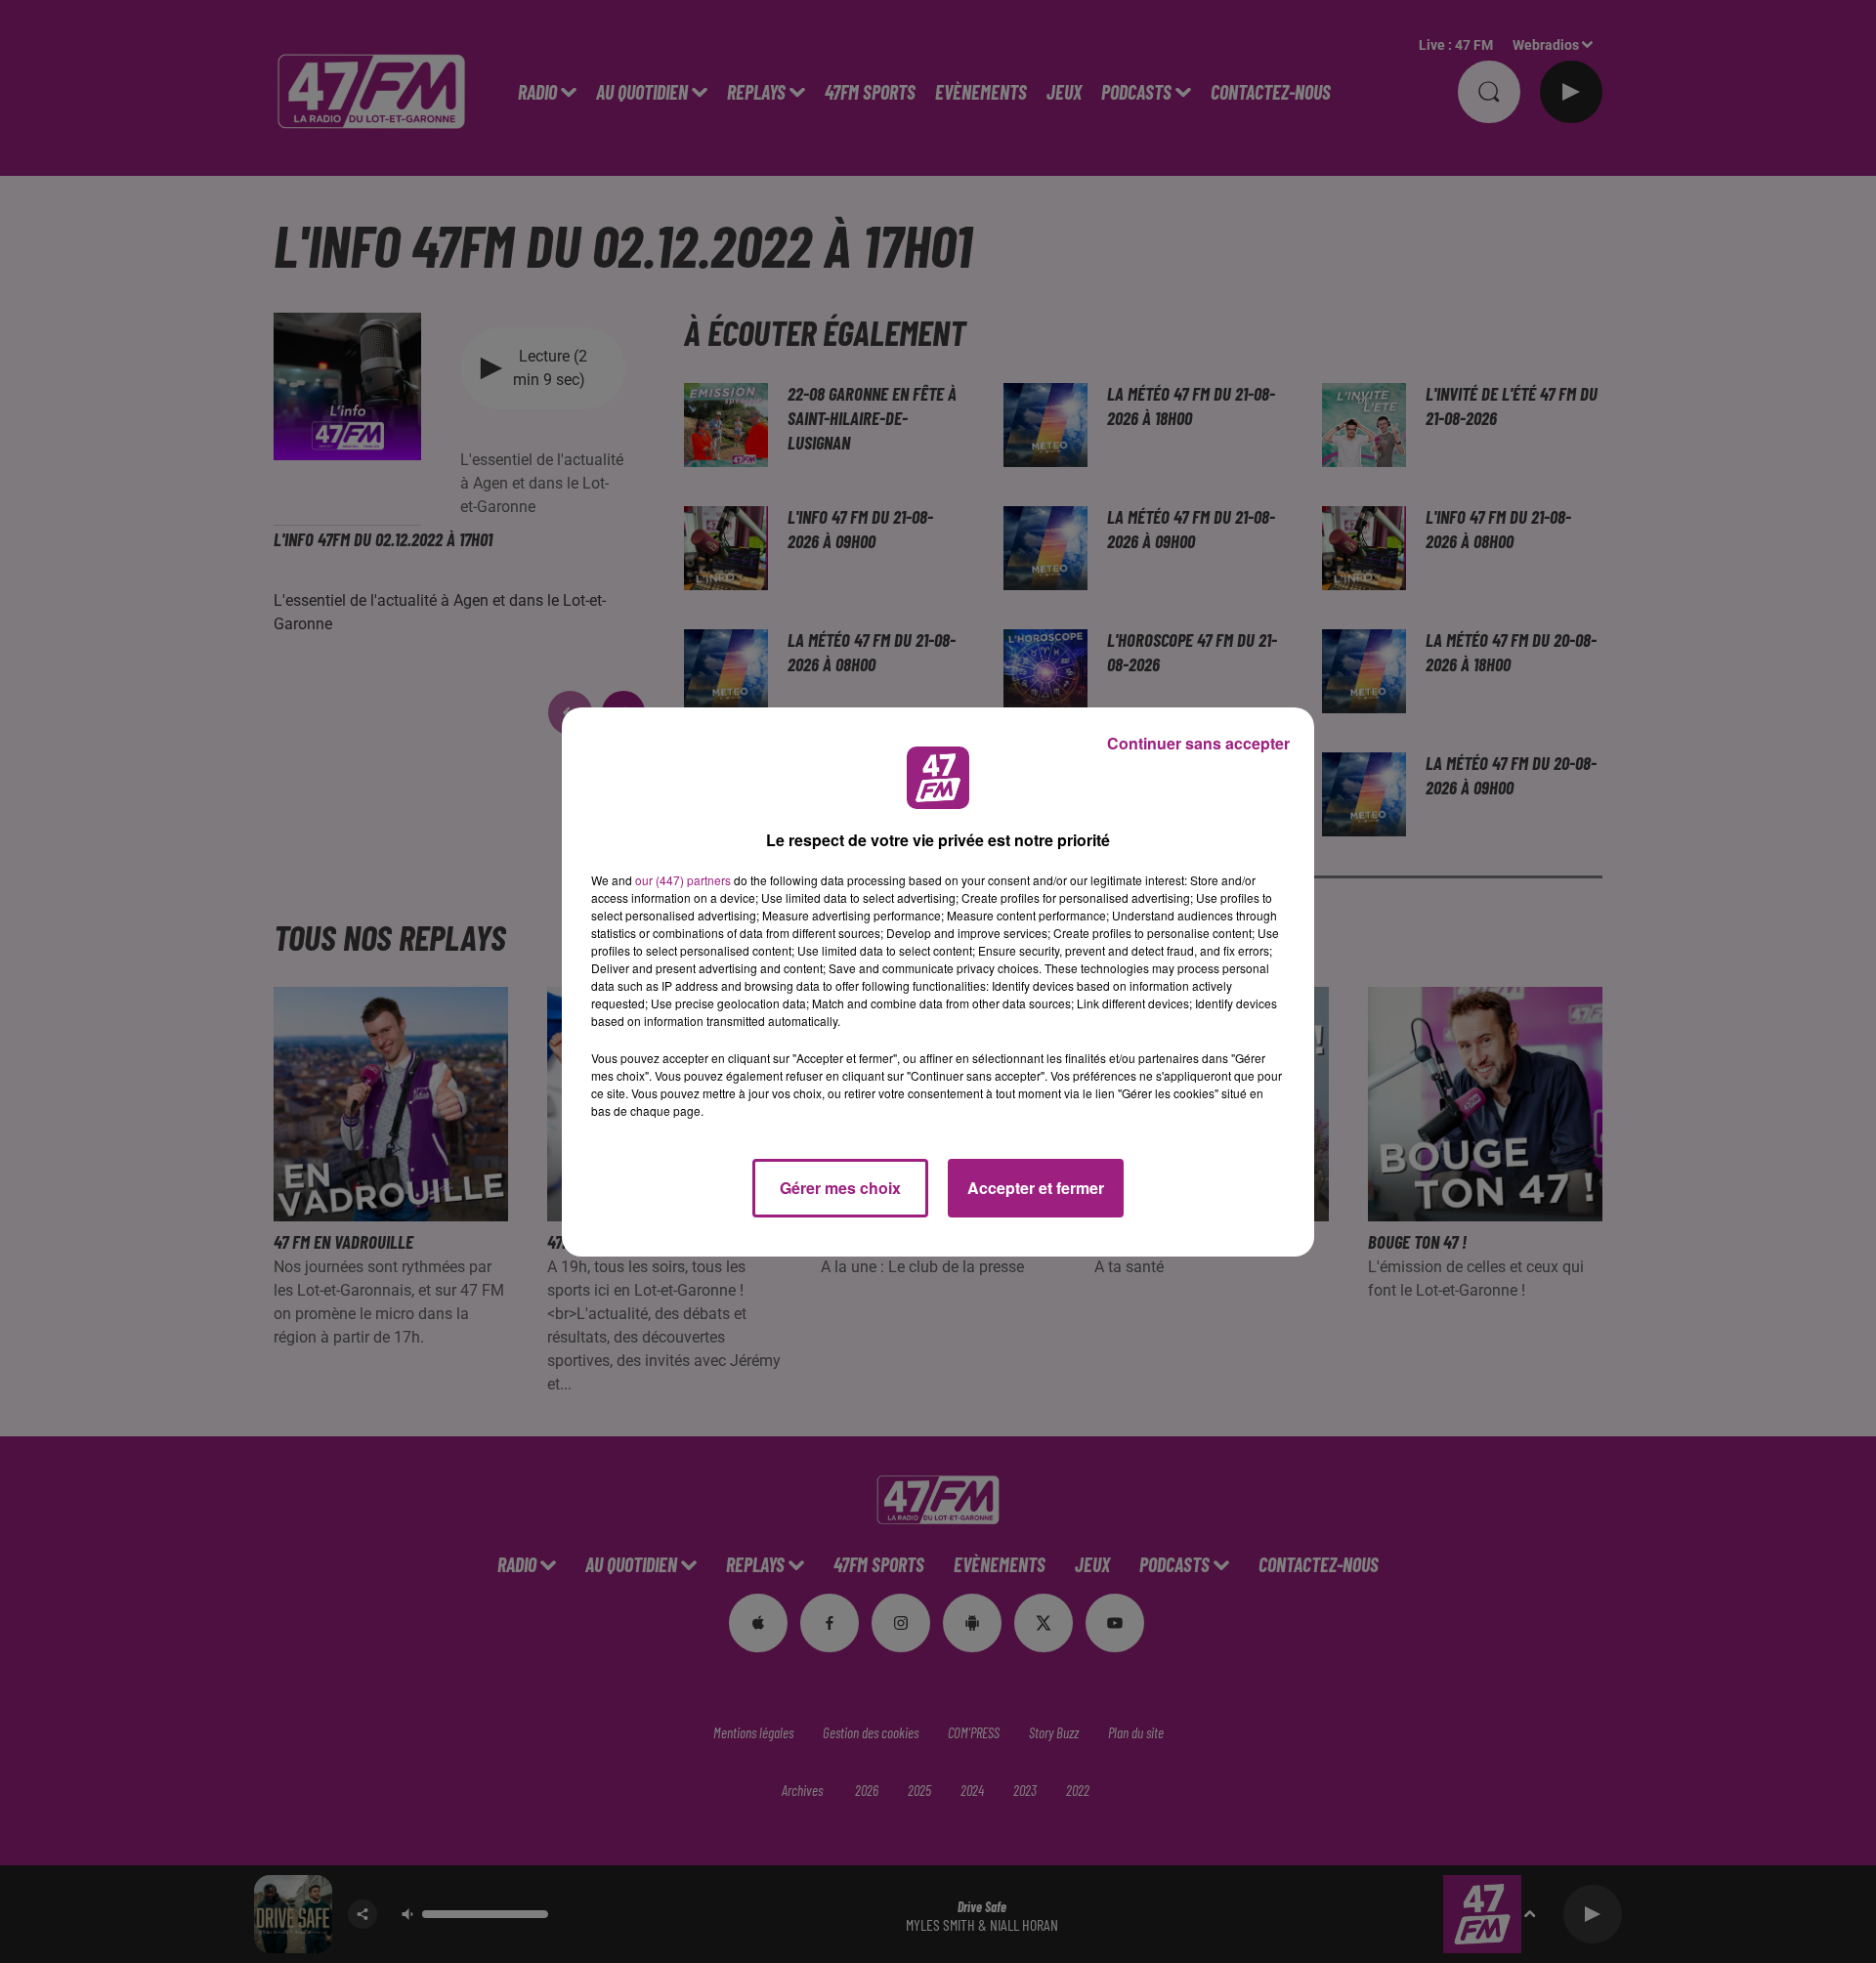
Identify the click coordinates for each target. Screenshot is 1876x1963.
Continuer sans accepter (1198, 743)
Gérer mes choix (840, 1188)
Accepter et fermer (1036, 1188)
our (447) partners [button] (683, 880)
